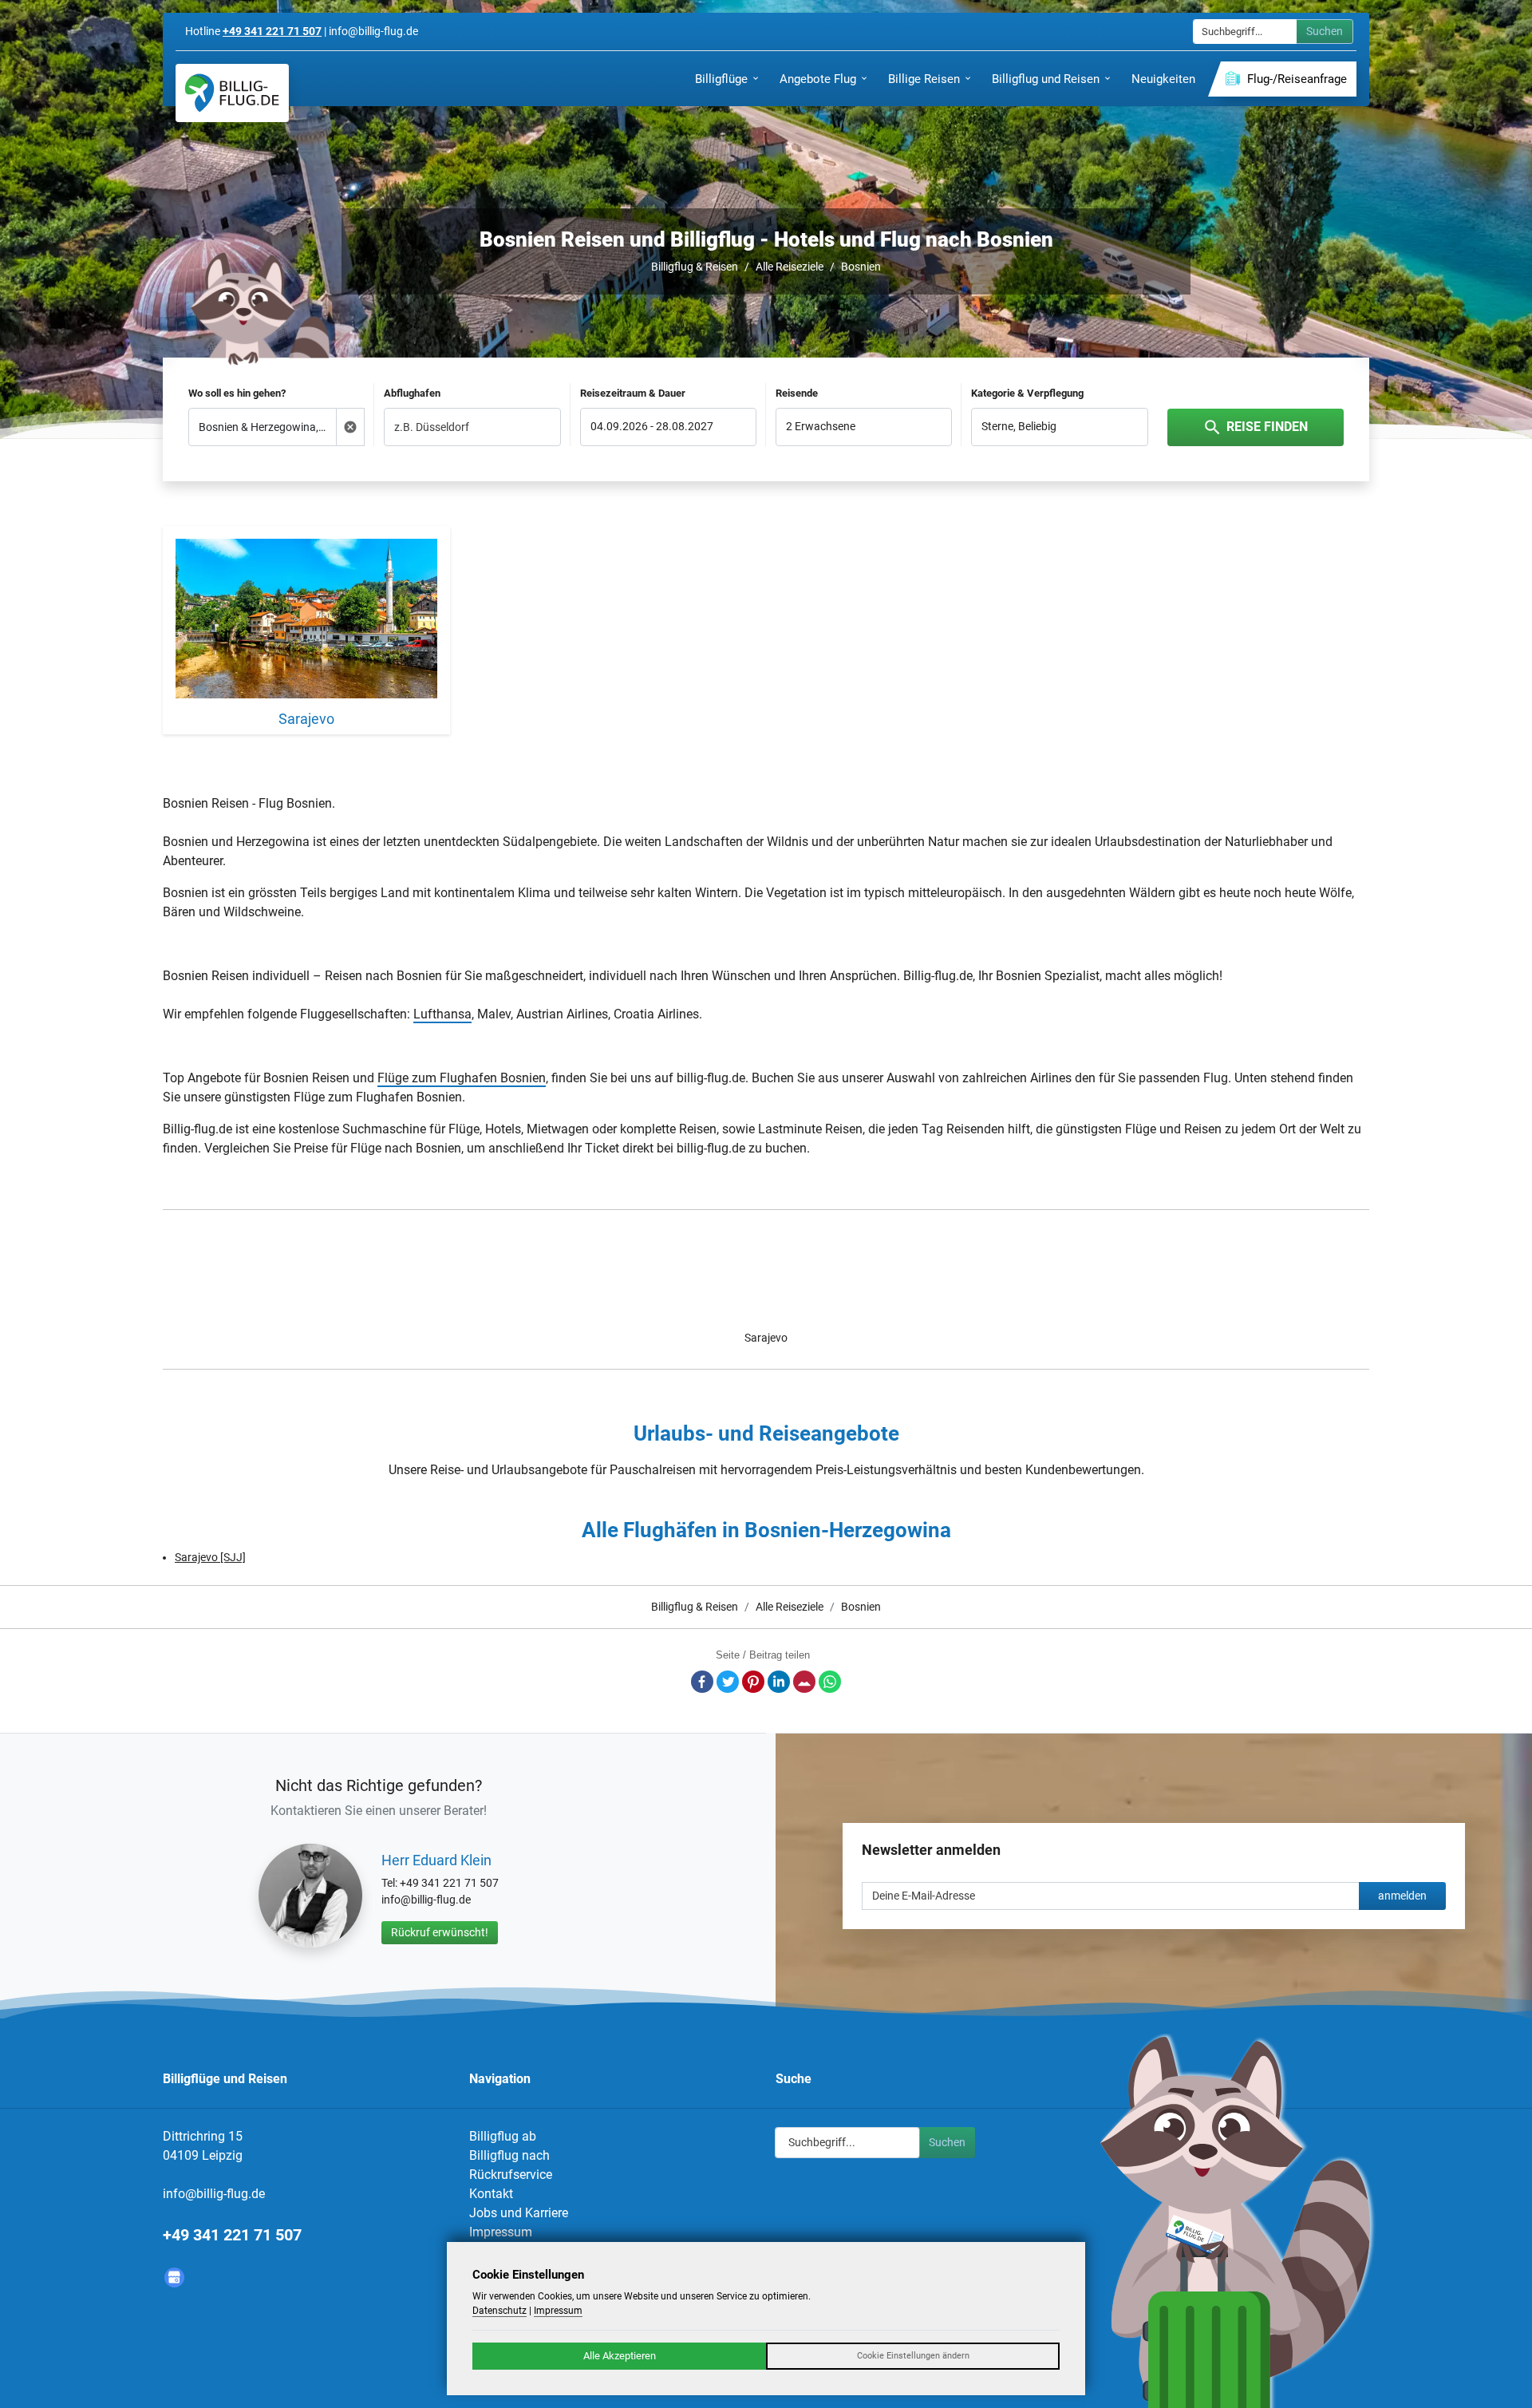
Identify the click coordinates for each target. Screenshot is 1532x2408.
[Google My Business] (174, 2278)
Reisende (797, 393)
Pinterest (753, 1682)
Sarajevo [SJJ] (210, 1557)
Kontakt (491, 2194)
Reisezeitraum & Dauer (633, 393)
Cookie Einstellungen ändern (913, 2356)
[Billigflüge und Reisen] (232, 93)
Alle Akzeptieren (620, 2356)
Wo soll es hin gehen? (237, 393)
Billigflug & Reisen (695, 267)
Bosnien (861, 267)
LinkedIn (779, 1682)
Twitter (728, 1682)
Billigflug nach (509, 2155)
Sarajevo (766, 1338)
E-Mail (804, 1682)
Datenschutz (499, 2311)
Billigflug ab (503, 2136)
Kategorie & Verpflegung (1027, 393)
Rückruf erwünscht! (440, 1932)
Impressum (501, 2232)
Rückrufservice (511, 2175)
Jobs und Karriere (519, 2213)
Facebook (702, 1682)
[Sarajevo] (306, 621)
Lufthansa (442, 1014)
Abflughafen (412, 393)
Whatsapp (830, 1682)
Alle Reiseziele (790, 267)
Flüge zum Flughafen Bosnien (462, 1078)
